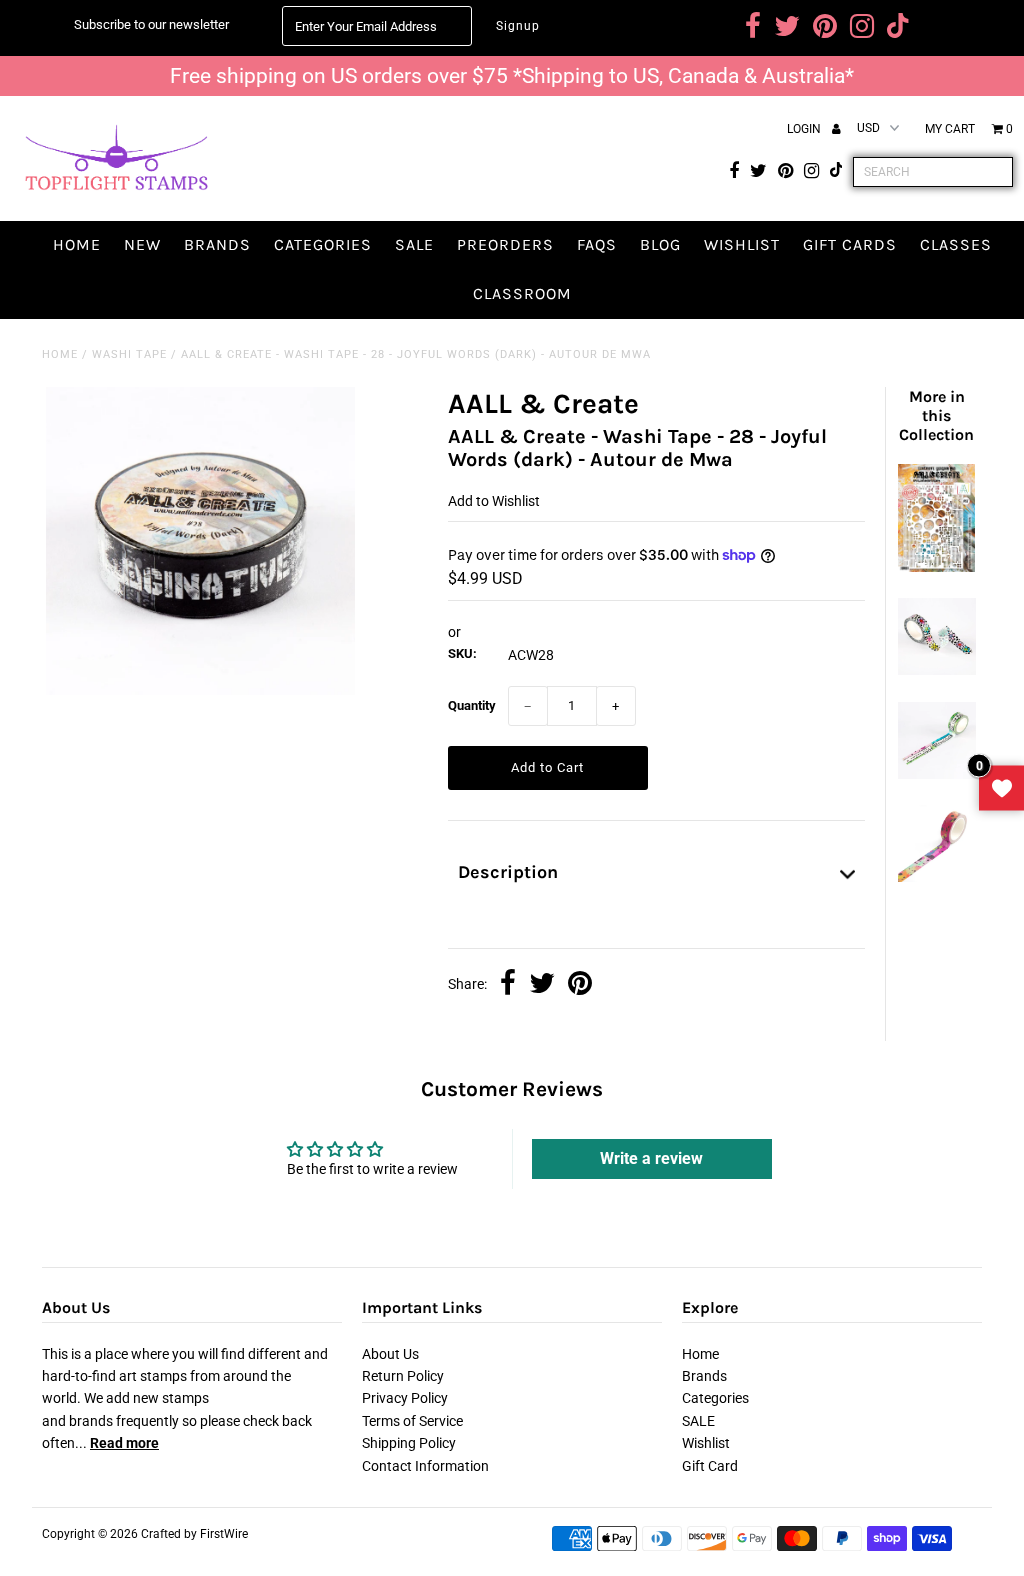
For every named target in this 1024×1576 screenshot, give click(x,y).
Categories (323, 244)
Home (77, 244)
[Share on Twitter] (542, 985)
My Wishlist (1001, 788)
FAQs (597, 244)
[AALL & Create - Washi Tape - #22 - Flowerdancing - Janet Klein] (936, 670)
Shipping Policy (409, 1443)
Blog (660, 244)
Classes (956, 244)
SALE (414, 244)
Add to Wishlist (494, 501)
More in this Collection (936, 415)
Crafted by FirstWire (194, 1534)
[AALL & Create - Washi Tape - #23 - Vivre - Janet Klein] (936, 774)
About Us (390, 1354)
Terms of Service (412, 1421)
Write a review (651, 1158)
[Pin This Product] (580, 985)
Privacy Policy (405, 1398)
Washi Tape (129, 354)
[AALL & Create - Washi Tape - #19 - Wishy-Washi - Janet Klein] (936, 877)
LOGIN (805, 129)
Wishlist (742, 244)
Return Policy (403, 1376)
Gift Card (710, 1466)
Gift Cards (850, 244)
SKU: (462, 653)
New (142, 244)
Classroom (522, 293)
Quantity (472, 705)
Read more (124, 1443)
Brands (217, 244)
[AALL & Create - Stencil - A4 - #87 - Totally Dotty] (936, 567)
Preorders (505, 244)
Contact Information (425, 1466)
